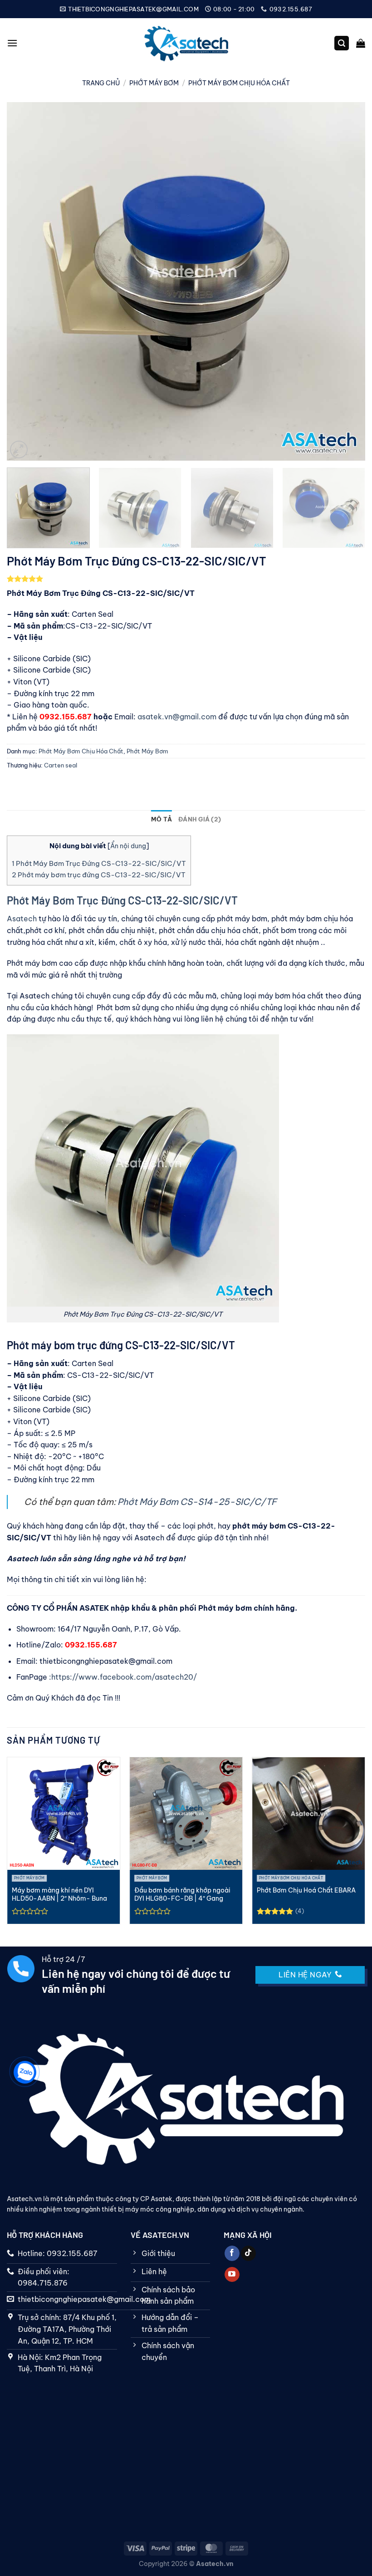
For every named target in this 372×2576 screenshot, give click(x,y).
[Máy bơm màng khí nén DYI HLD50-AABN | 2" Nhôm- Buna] (64, 1814)
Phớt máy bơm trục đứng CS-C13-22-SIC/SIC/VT (99, 875)
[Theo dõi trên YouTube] (232, 2275)
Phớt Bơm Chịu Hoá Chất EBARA (306, 1890)
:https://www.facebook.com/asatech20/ (123, 1677)
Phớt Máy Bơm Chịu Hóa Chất (239, 83)
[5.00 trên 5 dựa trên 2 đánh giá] (186, 579)
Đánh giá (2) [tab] (200, 819)
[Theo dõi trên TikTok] (248, 2253)
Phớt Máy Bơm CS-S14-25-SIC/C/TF (197, 1502)
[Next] (347, 281)
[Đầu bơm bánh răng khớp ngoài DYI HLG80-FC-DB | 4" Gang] (186, 1814)
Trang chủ (101, 83)
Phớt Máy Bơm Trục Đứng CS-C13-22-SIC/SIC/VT (99, 863)
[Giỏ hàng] (361, 43)
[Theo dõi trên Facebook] (232, 2253)
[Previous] (25, 281)
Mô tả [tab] (162, 819)
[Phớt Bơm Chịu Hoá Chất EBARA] (308, 1814)
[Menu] (12, 43)
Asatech (22, 919)
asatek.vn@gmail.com (178, 717)
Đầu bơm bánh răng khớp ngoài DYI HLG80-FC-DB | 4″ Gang (182, 1895)
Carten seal (61, 765)
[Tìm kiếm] (342, 43)
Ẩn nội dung (128, 846)
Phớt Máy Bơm (154, 83)
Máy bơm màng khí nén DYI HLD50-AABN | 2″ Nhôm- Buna (59, 1895)
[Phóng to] (19, 450)
